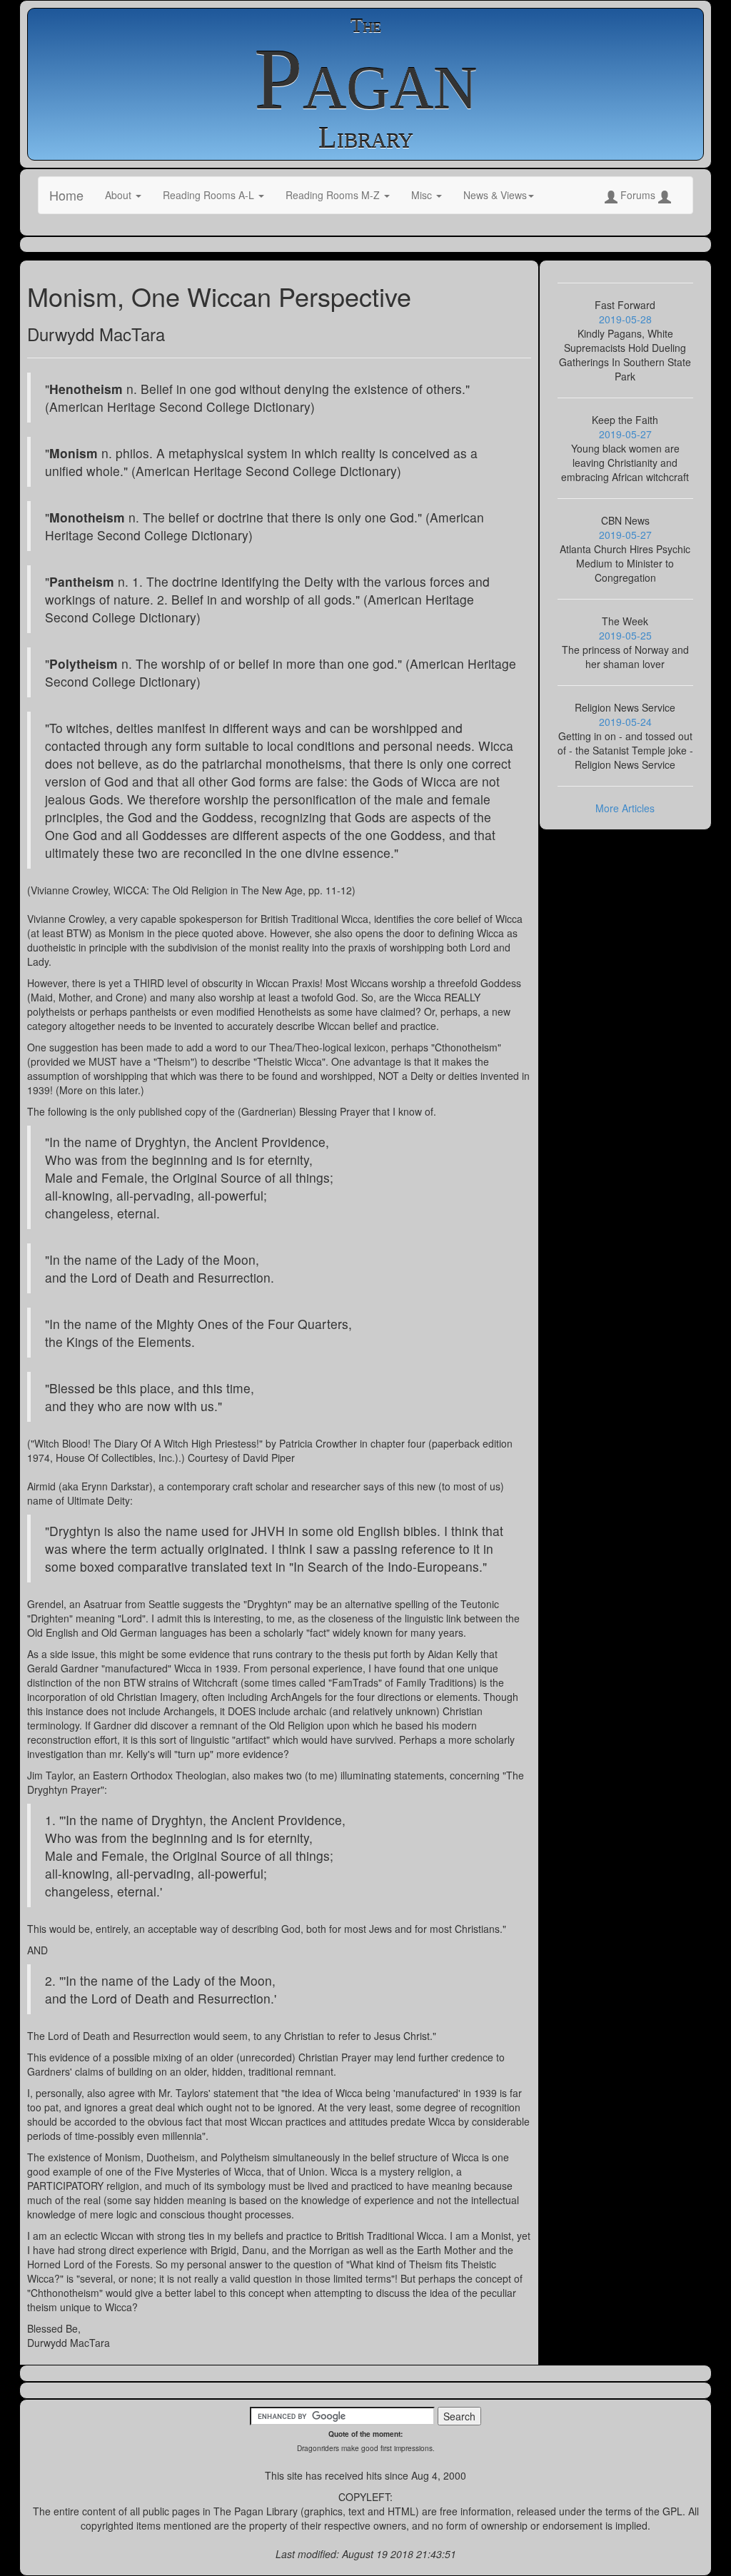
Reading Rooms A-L (210, 195)
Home (66, 195)
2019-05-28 (625, 319)
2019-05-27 (625, 434)
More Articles (625, 808)
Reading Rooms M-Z (334, 195)
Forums (638, 195)
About (120, 195)
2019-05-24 (625, 722)
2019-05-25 (625, 635)
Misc (423, 195)
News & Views (495, 195)
